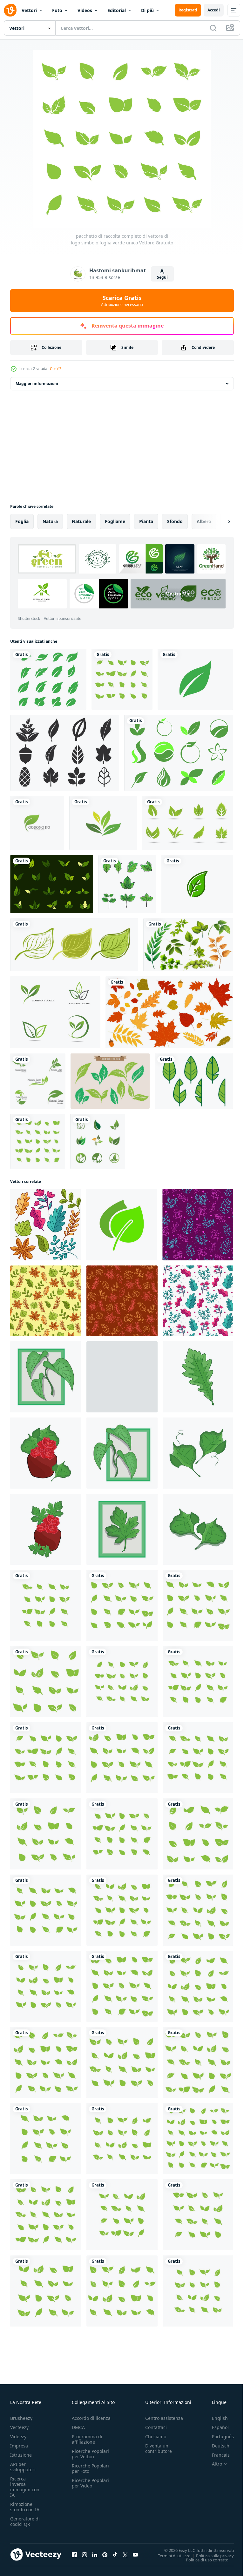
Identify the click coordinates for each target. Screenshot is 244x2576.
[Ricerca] (213, 28)
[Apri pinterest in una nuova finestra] (105, 2554)
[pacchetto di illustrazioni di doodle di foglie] (45, 1225)
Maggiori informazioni (37, 384)
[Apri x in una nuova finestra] (125, 2554)
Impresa (19, 2446)
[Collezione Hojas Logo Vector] (188, 823)
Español (216, 2427)
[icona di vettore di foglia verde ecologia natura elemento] (103, 823)
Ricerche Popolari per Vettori (90, 2454)
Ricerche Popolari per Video (90, 2483)
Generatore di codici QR (25, 2521)
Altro (212, 2464)
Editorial (117, 10)
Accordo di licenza (91, 2418)
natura (50, 521)
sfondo (175, 521)
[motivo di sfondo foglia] (46, 1301)
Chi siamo (156, 2437)
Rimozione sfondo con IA (25, 2507)
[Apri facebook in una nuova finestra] (74, 2554)
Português (218, 2437)
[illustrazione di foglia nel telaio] (46, 1377)
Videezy (18, 2437)
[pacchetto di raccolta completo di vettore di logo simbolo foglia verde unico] (122, 679)
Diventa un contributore (159, 2448)
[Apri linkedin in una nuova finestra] (95, 2554)
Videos (85, 10)
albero (204, 521)
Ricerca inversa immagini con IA (25, 2487)
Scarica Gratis (122, 301)
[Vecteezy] (10, 10)
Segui (162, 277)
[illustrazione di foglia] (198, 1377)
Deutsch (216, 2446)
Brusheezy (21, 2418)
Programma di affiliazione (87, 2439)
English (215, 2418)
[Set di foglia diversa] (188, 945)
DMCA (78, 2427)
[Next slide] (219, 521)
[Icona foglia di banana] (194, 1081)
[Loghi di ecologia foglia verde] (37, 823)
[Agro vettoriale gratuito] (179, 753)
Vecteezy (19, 2427)
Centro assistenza (164, 2418)
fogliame (115, 521)
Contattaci (156, 2427)
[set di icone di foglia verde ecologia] (55, 1012)
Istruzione (21, 2455)
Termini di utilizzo (169, 2555)
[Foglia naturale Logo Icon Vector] (197, 884)
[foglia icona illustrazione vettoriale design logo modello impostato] (38, 1081)
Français (216, 2455)
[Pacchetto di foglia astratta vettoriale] (65, 753)
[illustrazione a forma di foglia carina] (127, 884)
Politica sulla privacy (210, 2555)
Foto (57, 10)
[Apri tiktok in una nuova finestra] (115, 2554)
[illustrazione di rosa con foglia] (46, 1453)
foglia (22, 521)
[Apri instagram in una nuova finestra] (85, 2554)
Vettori (29, 10)
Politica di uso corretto (202, 2559)
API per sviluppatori (23, 2467)
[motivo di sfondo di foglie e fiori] (198, 1225)
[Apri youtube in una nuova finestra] (135, 2554)
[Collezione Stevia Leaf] (110, 1081)
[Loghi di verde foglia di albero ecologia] (48, 679)
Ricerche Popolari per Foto (90, 2468)
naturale (81, 521)
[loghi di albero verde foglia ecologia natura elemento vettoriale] (98, 1141)
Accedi (214, 10)
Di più (147, 10)
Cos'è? (55, 369)
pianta (146, 521)
